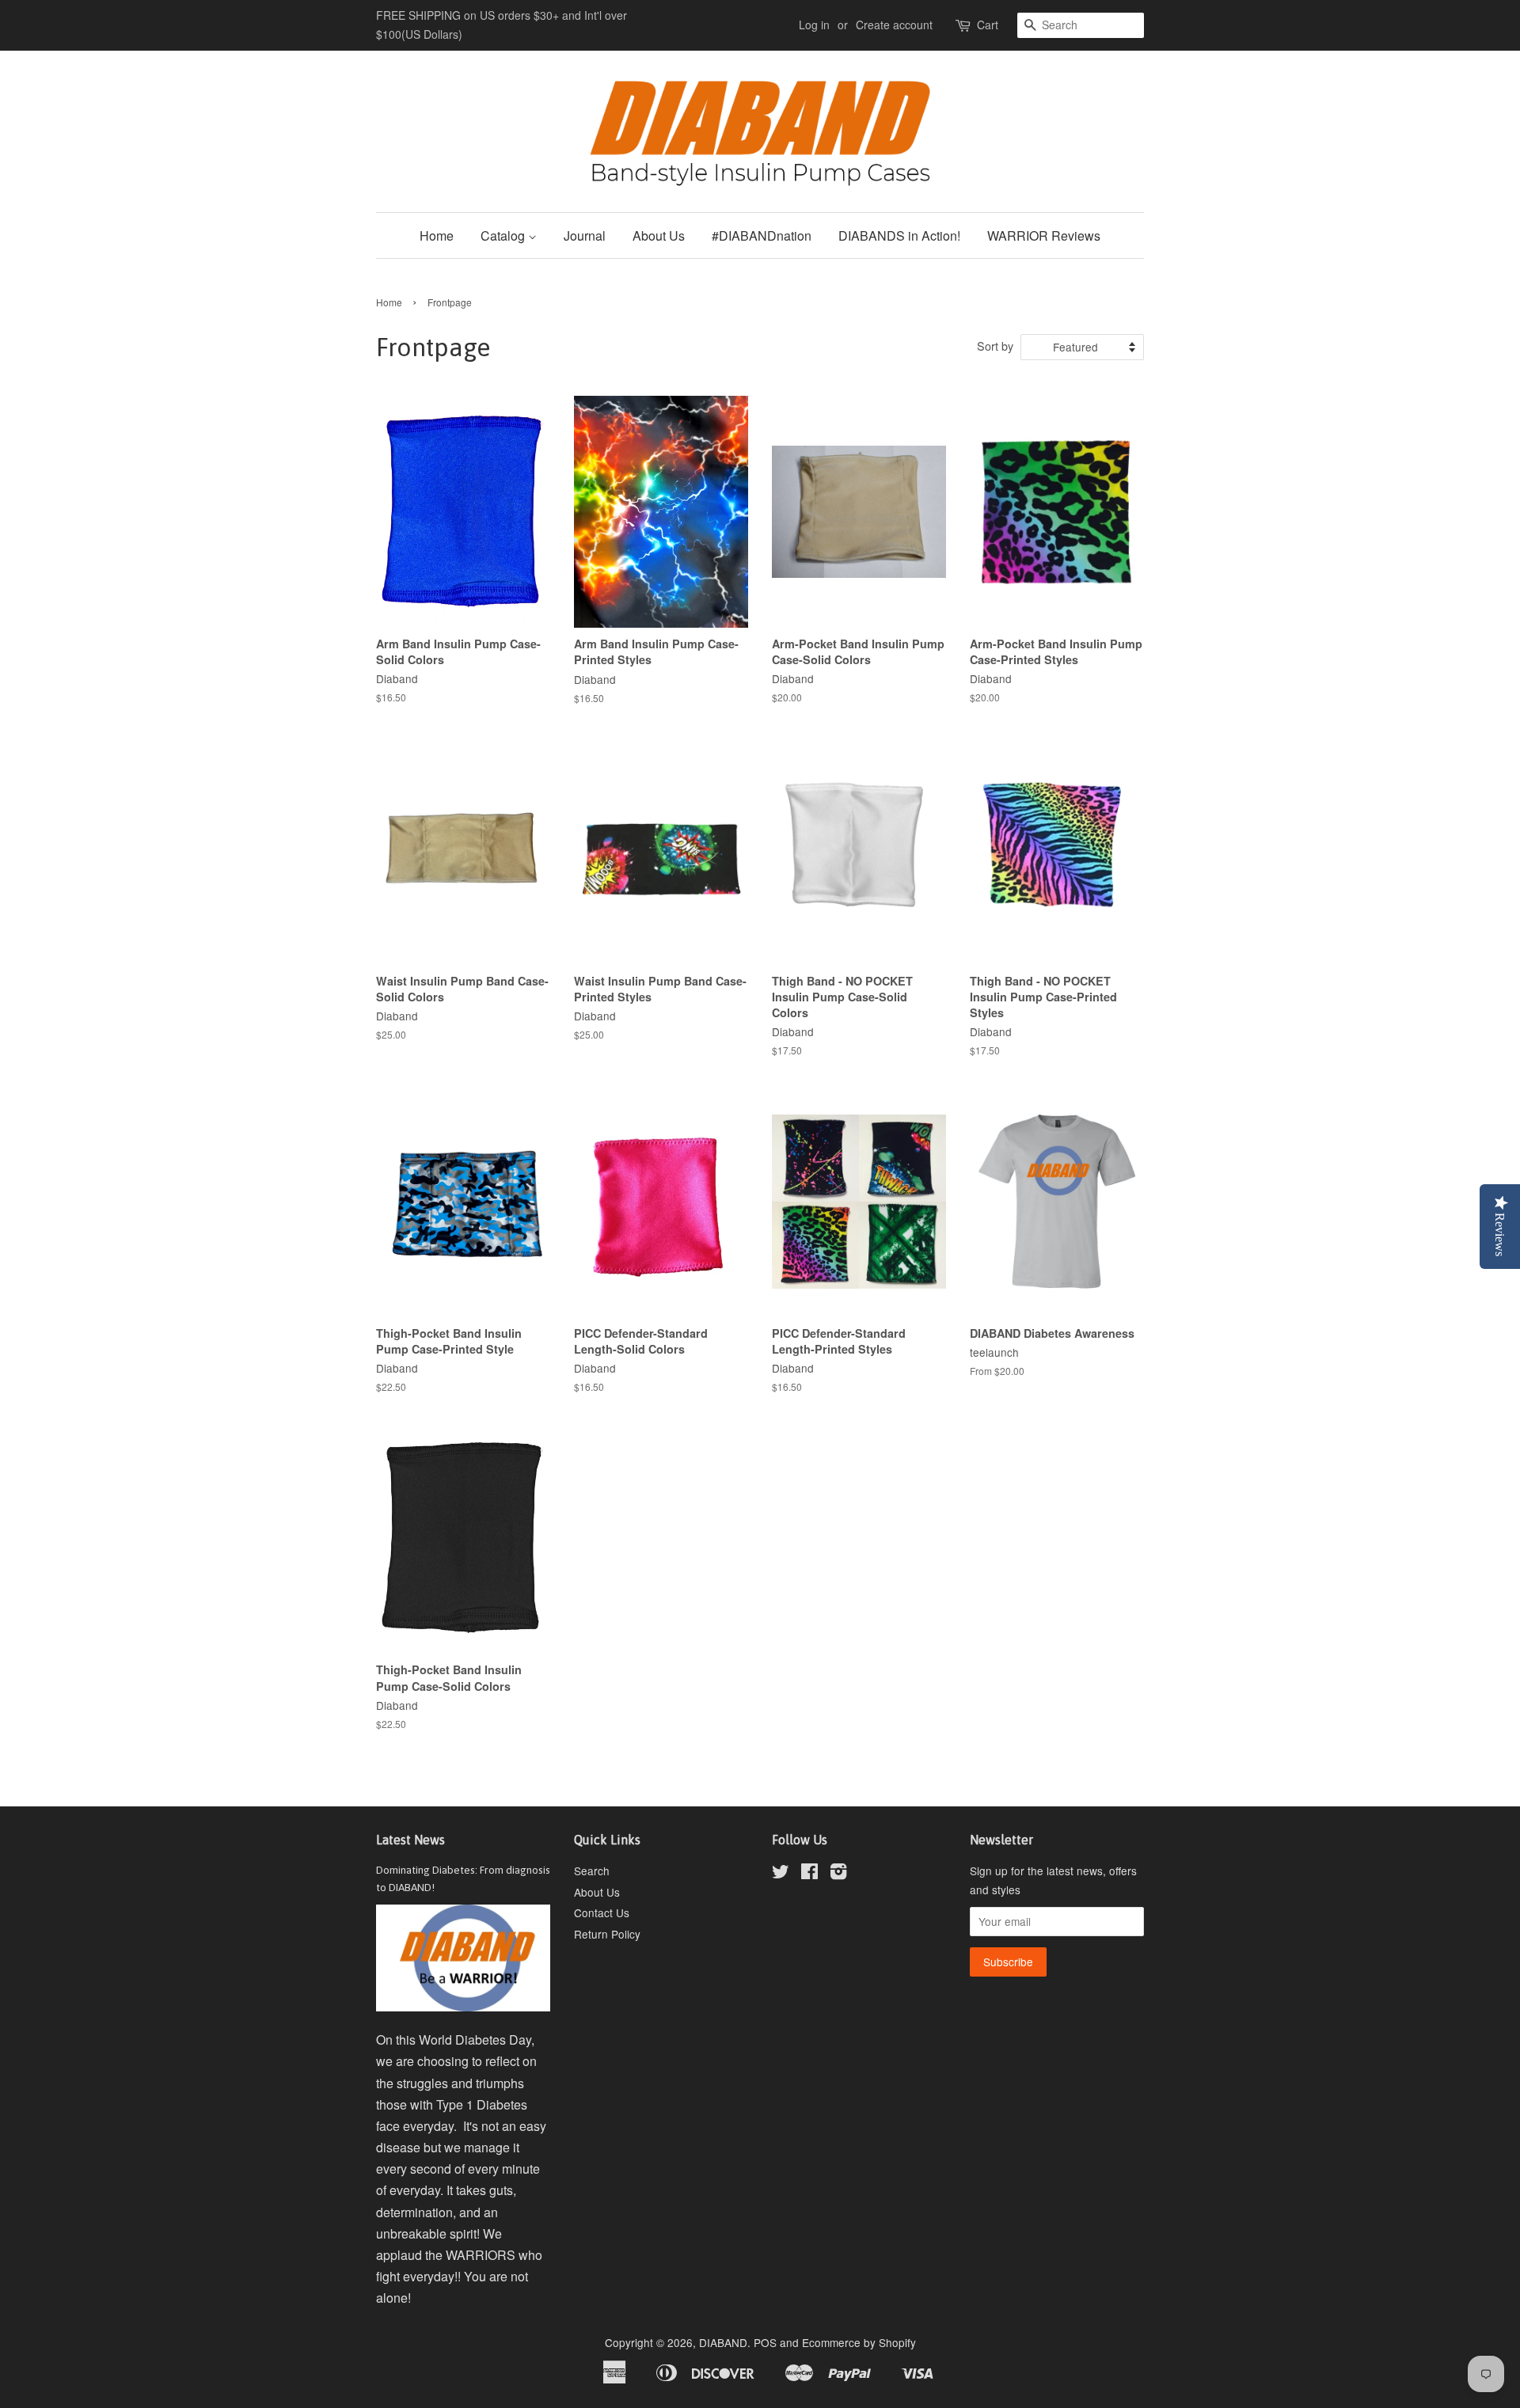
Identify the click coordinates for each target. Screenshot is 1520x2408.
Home (437, 235)
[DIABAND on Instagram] (838, 1874)
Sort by (995, 346)
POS (765, 2342)
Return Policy (607, 1934)
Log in (814, 25)
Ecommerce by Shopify (859, 2342)
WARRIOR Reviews (1044, 235)
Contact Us (602, 1912)
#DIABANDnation (762, 235)
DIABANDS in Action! (899, 235)
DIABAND (723, 2342)
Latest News (410, 1840)
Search (592, 1871)
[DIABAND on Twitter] (781, 1874)
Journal (585, 235)
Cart (988, 25)
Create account (894, 25)
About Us (659, 235)
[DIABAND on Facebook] (809, 1874)
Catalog (504, 235)
